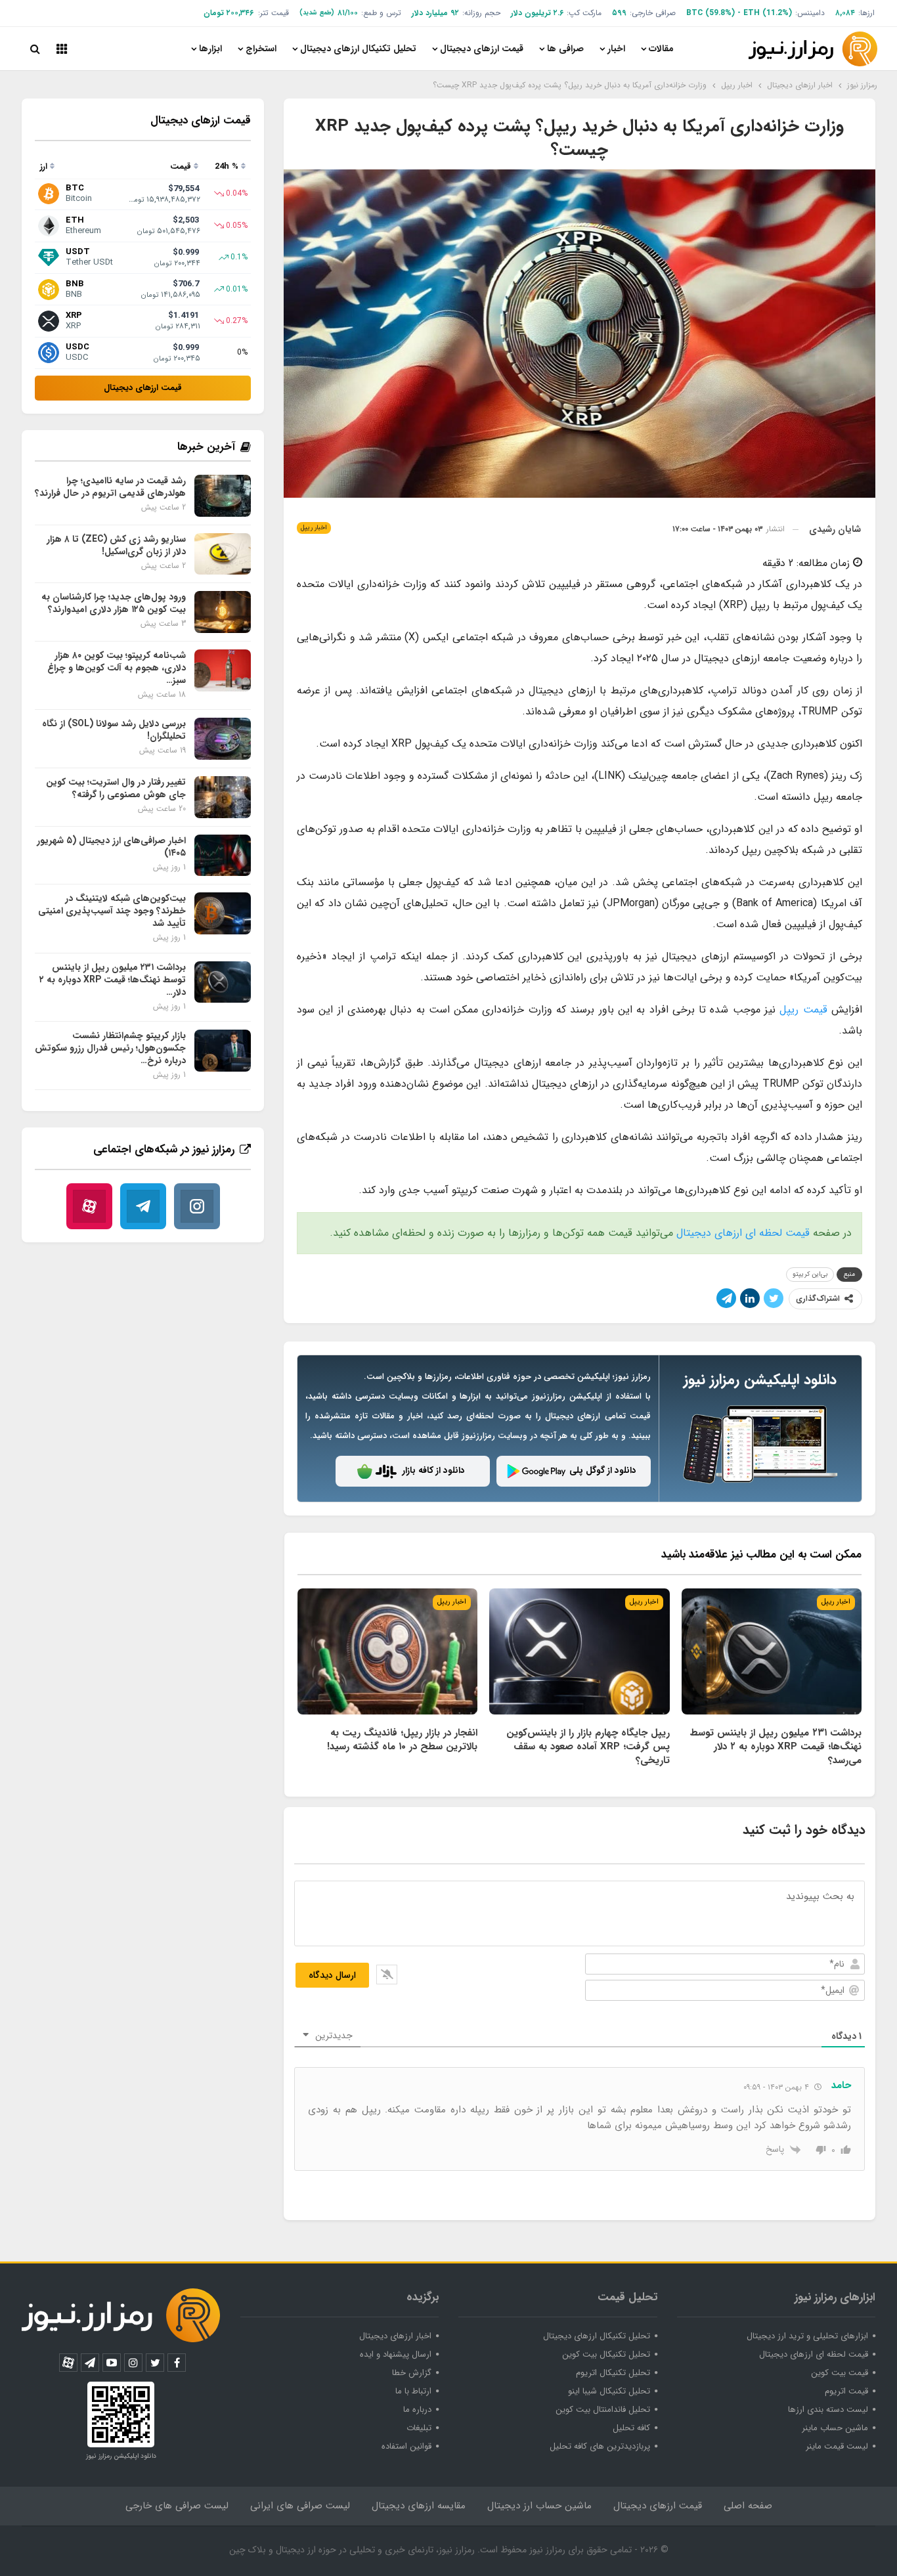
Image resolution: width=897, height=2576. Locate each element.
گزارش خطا (412, 2373)
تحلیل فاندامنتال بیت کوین (603, 2410)
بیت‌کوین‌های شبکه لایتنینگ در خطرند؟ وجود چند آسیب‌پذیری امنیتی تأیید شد (112, 911)
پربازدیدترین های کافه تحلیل (600, 2446)
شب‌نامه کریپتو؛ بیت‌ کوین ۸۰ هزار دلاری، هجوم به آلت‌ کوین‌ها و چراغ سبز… (117, 668)
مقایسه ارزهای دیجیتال (419, 2506)
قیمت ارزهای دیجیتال (482, 49)
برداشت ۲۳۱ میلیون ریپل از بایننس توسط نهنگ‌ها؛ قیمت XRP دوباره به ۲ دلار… (113, 980)
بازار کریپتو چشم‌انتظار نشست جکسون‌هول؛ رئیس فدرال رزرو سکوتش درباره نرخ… (110, 1048)
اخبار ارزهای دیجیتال (395, 2336)
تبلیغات (419, 2428)
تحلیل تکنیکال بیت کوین (606, 2354)
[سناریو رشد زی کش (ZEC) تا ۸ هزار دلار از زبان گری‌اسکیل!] (223, 554)
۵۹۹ (619, 13)
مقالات (661, 49)
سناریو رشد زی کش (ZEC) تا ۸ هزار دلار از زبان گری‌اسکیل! (116, 545)
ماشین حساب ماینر (835, 2428)
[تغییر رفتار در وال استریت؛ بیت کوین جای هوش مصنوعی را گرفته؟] (223, 797)
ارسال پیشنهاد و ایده (396, 2354)
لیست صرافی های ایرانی (300, 2506)
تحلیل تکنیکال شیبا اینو (609, 2391)
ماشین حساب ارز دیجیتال (539, 2506)
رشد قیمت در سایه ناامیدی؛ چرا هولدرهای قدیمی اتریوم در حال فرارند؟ (110, 487)
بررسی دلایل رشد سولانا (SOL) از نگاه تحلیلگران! (114, 730)
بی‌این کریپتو (810, 1274)
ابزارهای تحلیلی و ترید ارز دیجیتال (807, 2336)
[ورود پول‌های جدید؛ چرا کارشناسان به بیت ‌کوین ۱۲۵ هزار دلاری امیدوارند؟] (223, 612)
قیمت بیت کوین (840, 2373)
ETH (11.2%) (768, 13)
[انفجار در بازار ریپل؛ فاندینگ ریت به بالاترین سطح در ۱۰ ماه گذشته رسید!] (387, 1651)
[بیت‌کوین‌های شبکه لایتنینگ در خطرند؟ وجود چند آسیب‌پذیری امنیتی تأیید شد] (223, 913)
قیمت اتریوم (846, 2391)
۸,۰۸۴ (845, 13)
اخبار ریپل (314, 528)
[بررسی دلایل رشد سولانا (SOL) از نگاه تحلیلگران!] (223, 739)
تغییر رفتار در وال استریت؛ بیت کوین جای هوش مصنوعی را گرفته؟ (116, 788)
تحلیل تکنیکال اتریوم (613, 2373)
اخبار (616, 49)
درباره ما (417, 2410)
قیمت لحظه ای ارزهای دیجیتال (743, 1233)
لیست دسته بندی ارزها (828, 2410)
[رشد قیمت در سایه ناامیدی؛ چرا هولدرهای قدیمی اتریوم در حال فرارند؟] (223, 496)
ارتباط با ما (413, 2391)
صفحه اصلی (748, 2506)
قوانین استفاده (406, 2446)
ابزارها (210, 49)
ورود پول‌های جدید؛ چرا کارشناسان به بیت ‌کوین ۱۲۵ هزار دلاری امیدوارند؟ (114, 603)
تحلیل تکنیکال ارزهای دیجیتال (358, 49)
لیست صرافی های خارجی (177, 2506)
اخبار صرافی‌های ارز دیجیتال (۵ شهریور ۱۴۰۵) (111, 847)
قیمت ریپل (803, 1010)
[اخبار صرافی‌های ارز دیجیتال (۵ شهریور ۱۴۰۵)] (223, 856)
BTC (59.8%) (711, 13)
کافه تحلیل (631, 2428)
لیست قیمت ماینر (837, 2446)
